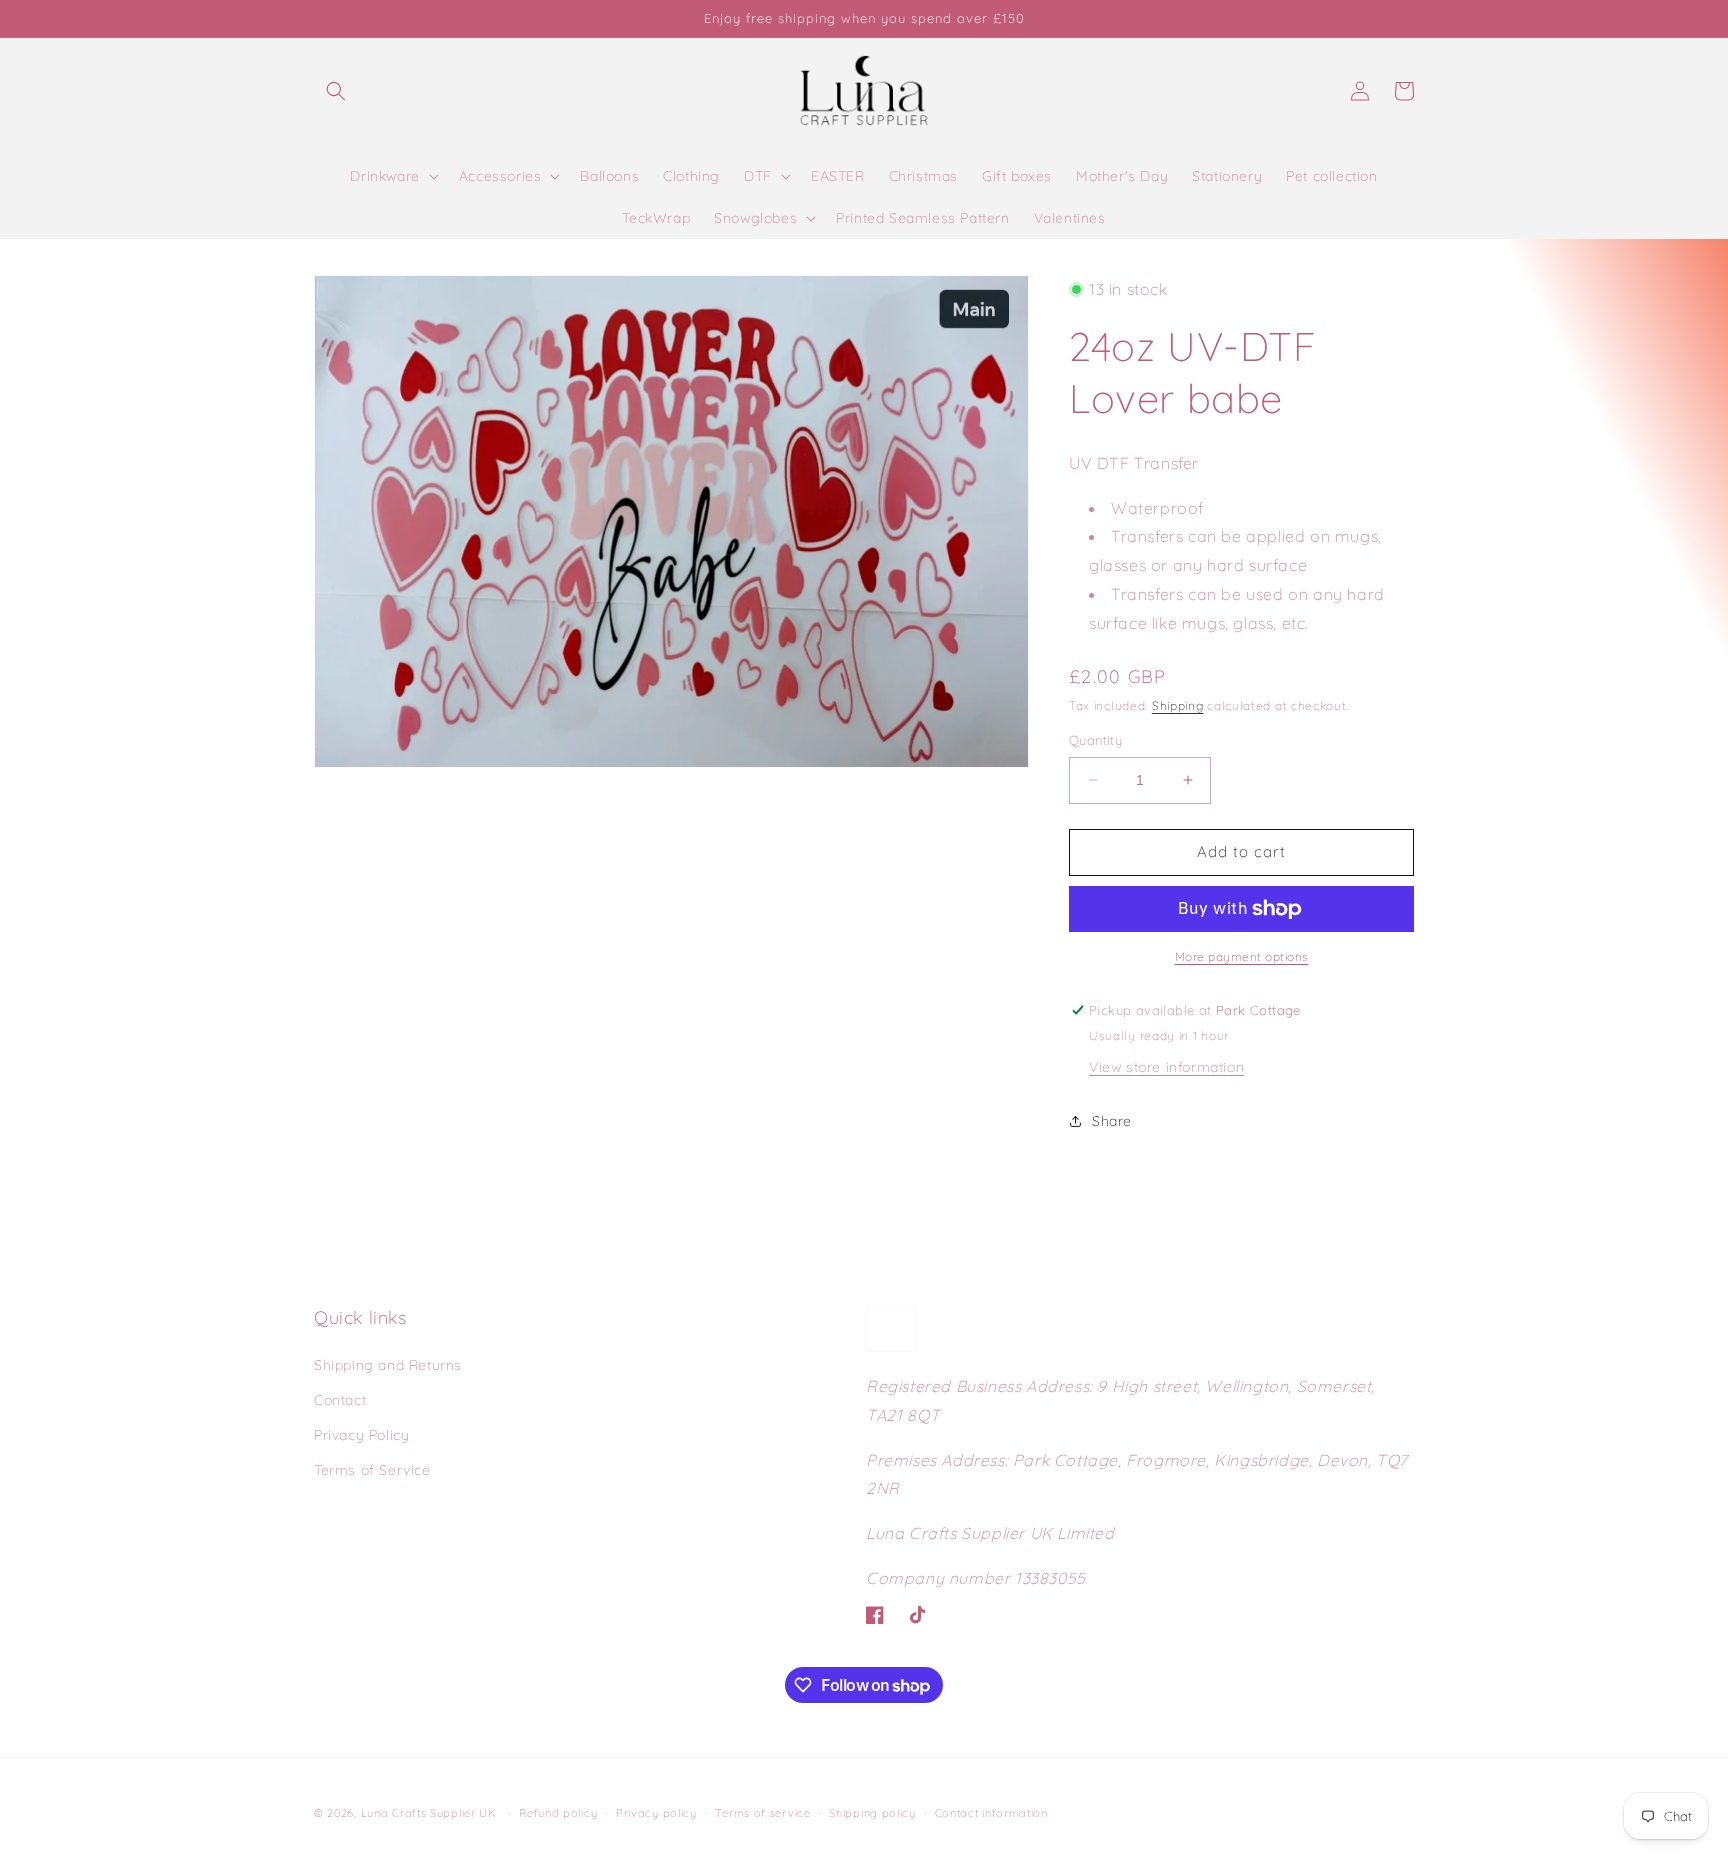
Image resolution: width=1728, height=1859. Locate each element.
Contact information (991, 1813)
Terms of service (762, 1813)
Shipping (1178, 705)
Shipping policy (872, 1813)
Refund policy (558, 1813)
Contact (340, 1400)
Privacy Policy (361, 1435)
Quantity (1095, 740)
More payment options (1242, 956)
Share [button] (1112, 1121)
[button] (336, 91)
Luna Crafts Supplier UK (431, 1813)
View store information (1166, 1067)
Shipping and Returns (388, 1365)
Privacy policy (656, 1813)
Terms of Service (372, 1470)
